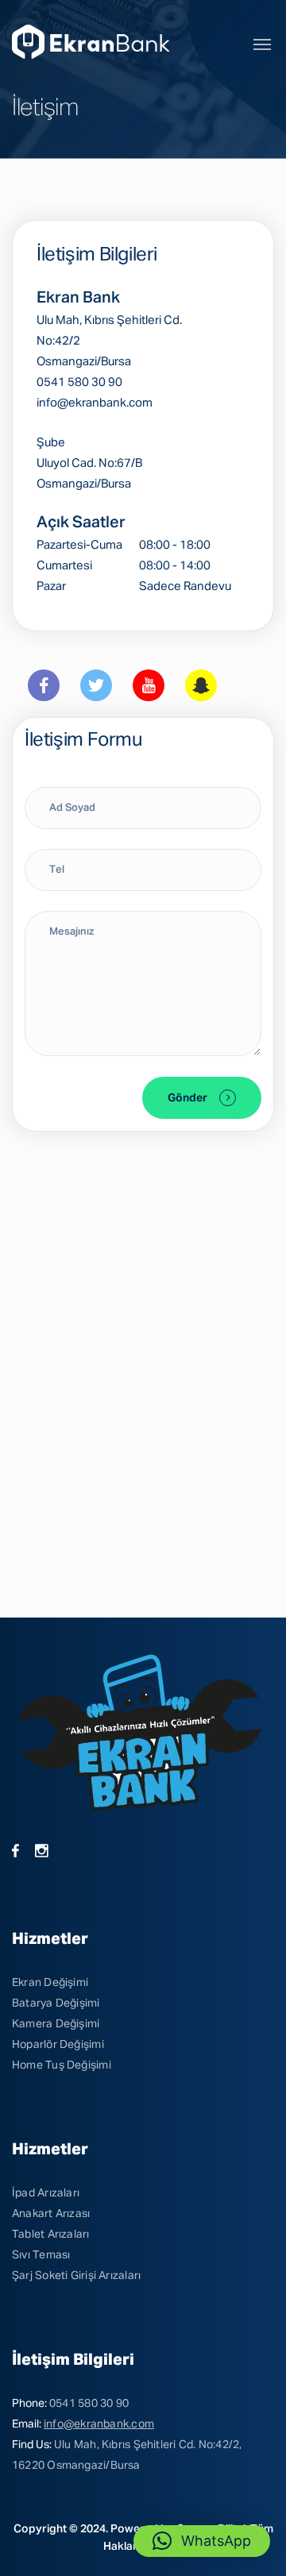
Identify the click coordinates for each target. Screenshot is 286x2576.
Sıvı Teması (41, 2255)
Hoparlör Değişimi (58, 2045)
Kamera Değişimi (56, 2024)
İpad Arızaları (46, 2193)
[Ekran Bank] (93, 42)
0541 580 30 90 (89, 2404)
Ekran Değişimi (50, 1983)
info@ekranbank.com (99, 2424)
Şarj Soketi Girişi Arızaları (76, 2276)
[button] (202, 2541)
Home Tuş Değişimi (62, 2065)
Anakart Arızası (51, 2214)
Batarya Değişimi (56, 2003)
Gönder (187, 1098)
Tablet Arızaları (51, 2235)
